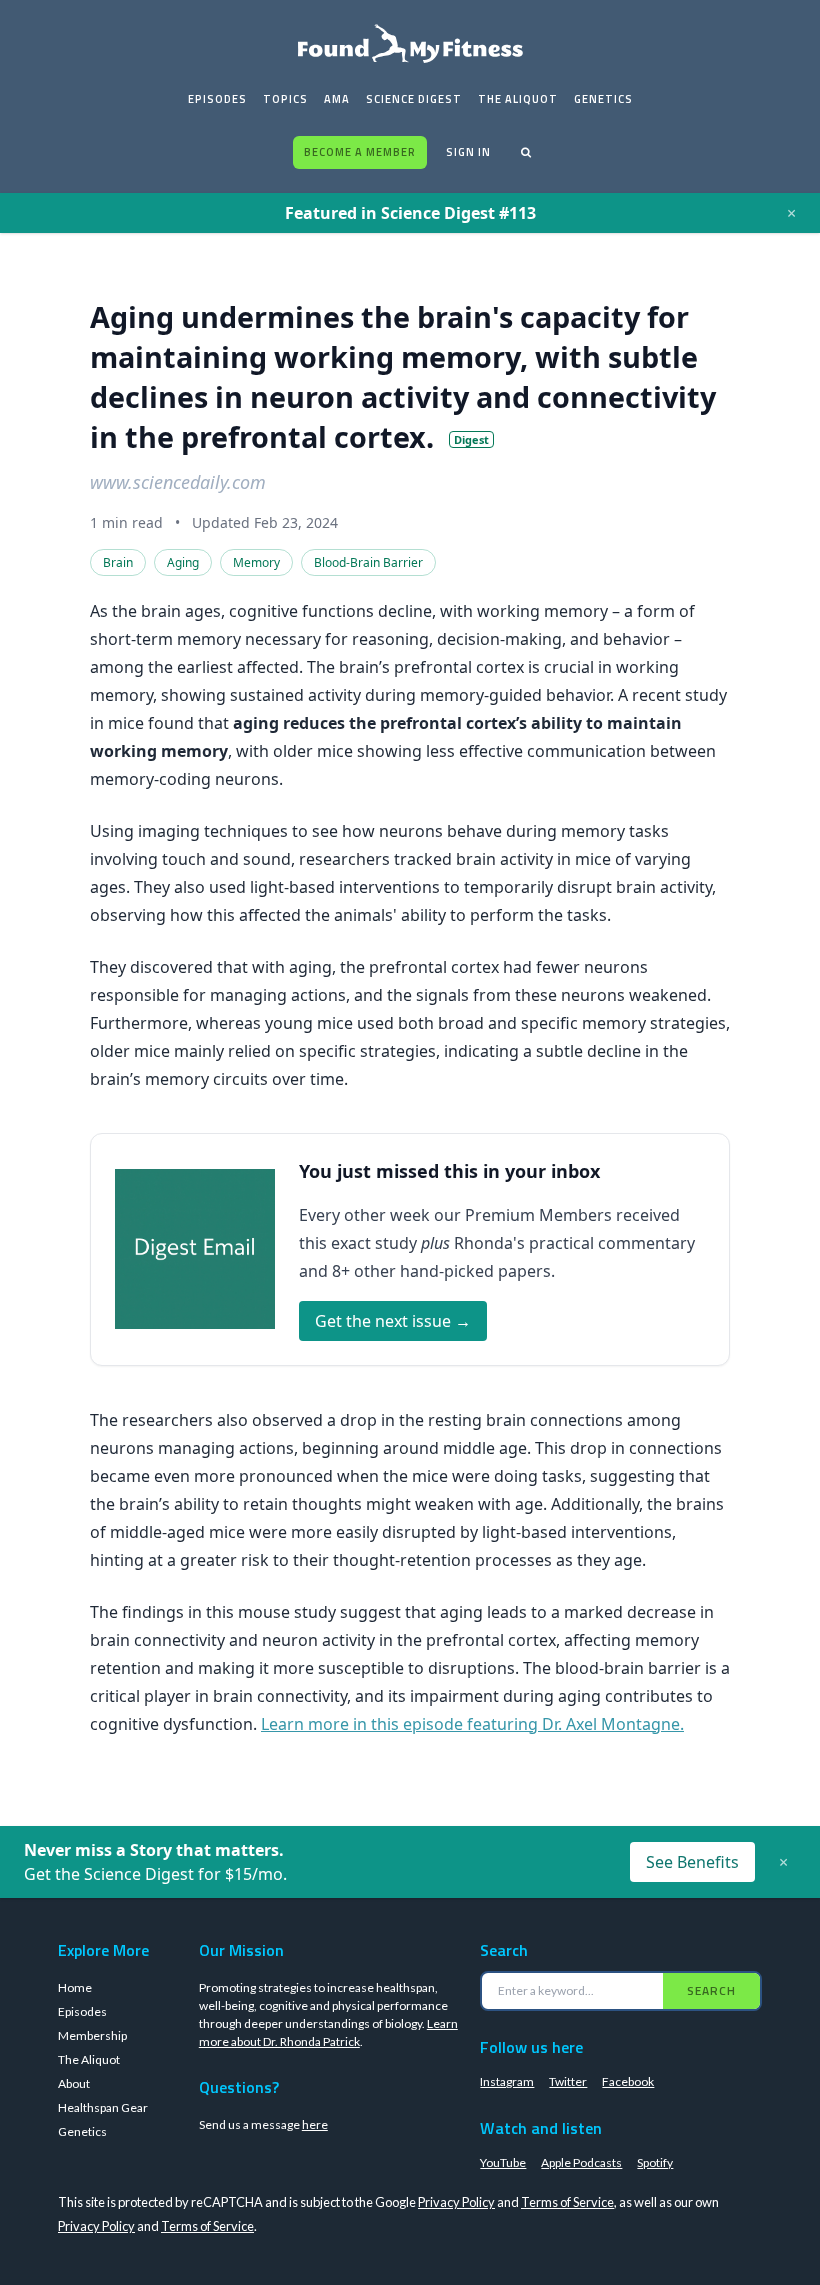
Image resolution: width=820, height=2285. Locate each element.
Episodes (217, 99)
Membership (92, 2035)
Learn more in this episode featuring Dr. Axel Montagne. (472, 1724)
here (315, 2124)
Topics (285, 99)
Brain (118, 562)
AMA (337, 99)
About (74, 2083)
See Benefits (692, 1862)
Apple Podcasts (581, 2162)
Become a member (360, 152)
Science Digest (414, 99)
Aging (183, 562)
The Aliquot (518, 99)
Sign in (468, 152)
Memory (256, 562)
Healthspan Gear (103, 2107)
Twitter (568, 2081)
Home (75, 1987)
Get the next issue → (393, 1321)
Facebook (628, 2081)
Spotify (655, 2162)
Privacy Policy (456, 2202)
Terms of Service (567, 2202)
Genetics (603, 99)
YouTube (503, 2162)
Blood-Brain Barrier (368, 562)
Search (711, 1990)
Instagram (507, 2081)
